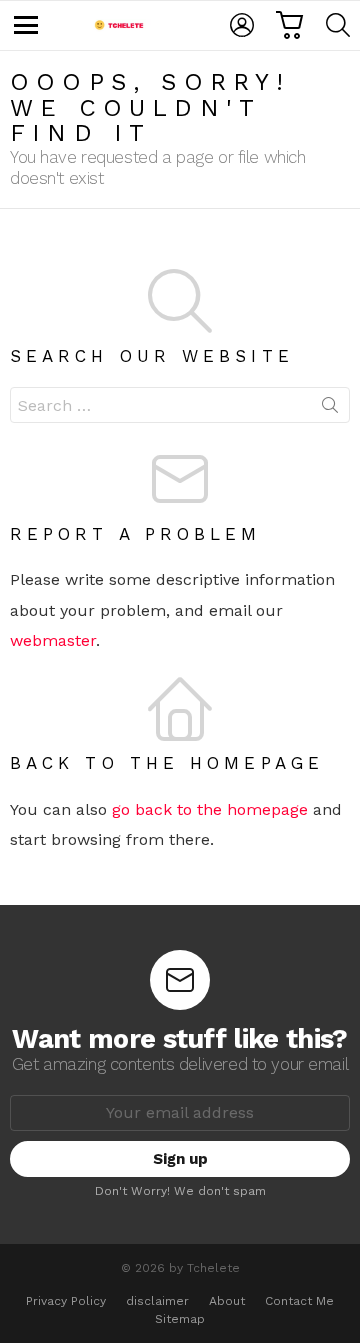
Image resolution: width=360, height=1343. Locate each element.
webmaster (53, 640)
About (227, 1301)
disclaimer (157, 1301)
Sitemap (180, 1319)
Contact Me (299, 1301)
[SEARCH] (338, 25)
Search (330, 409)
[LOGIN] (242, 25)
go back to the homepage (210, 809)
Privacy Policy (66, 1301)
